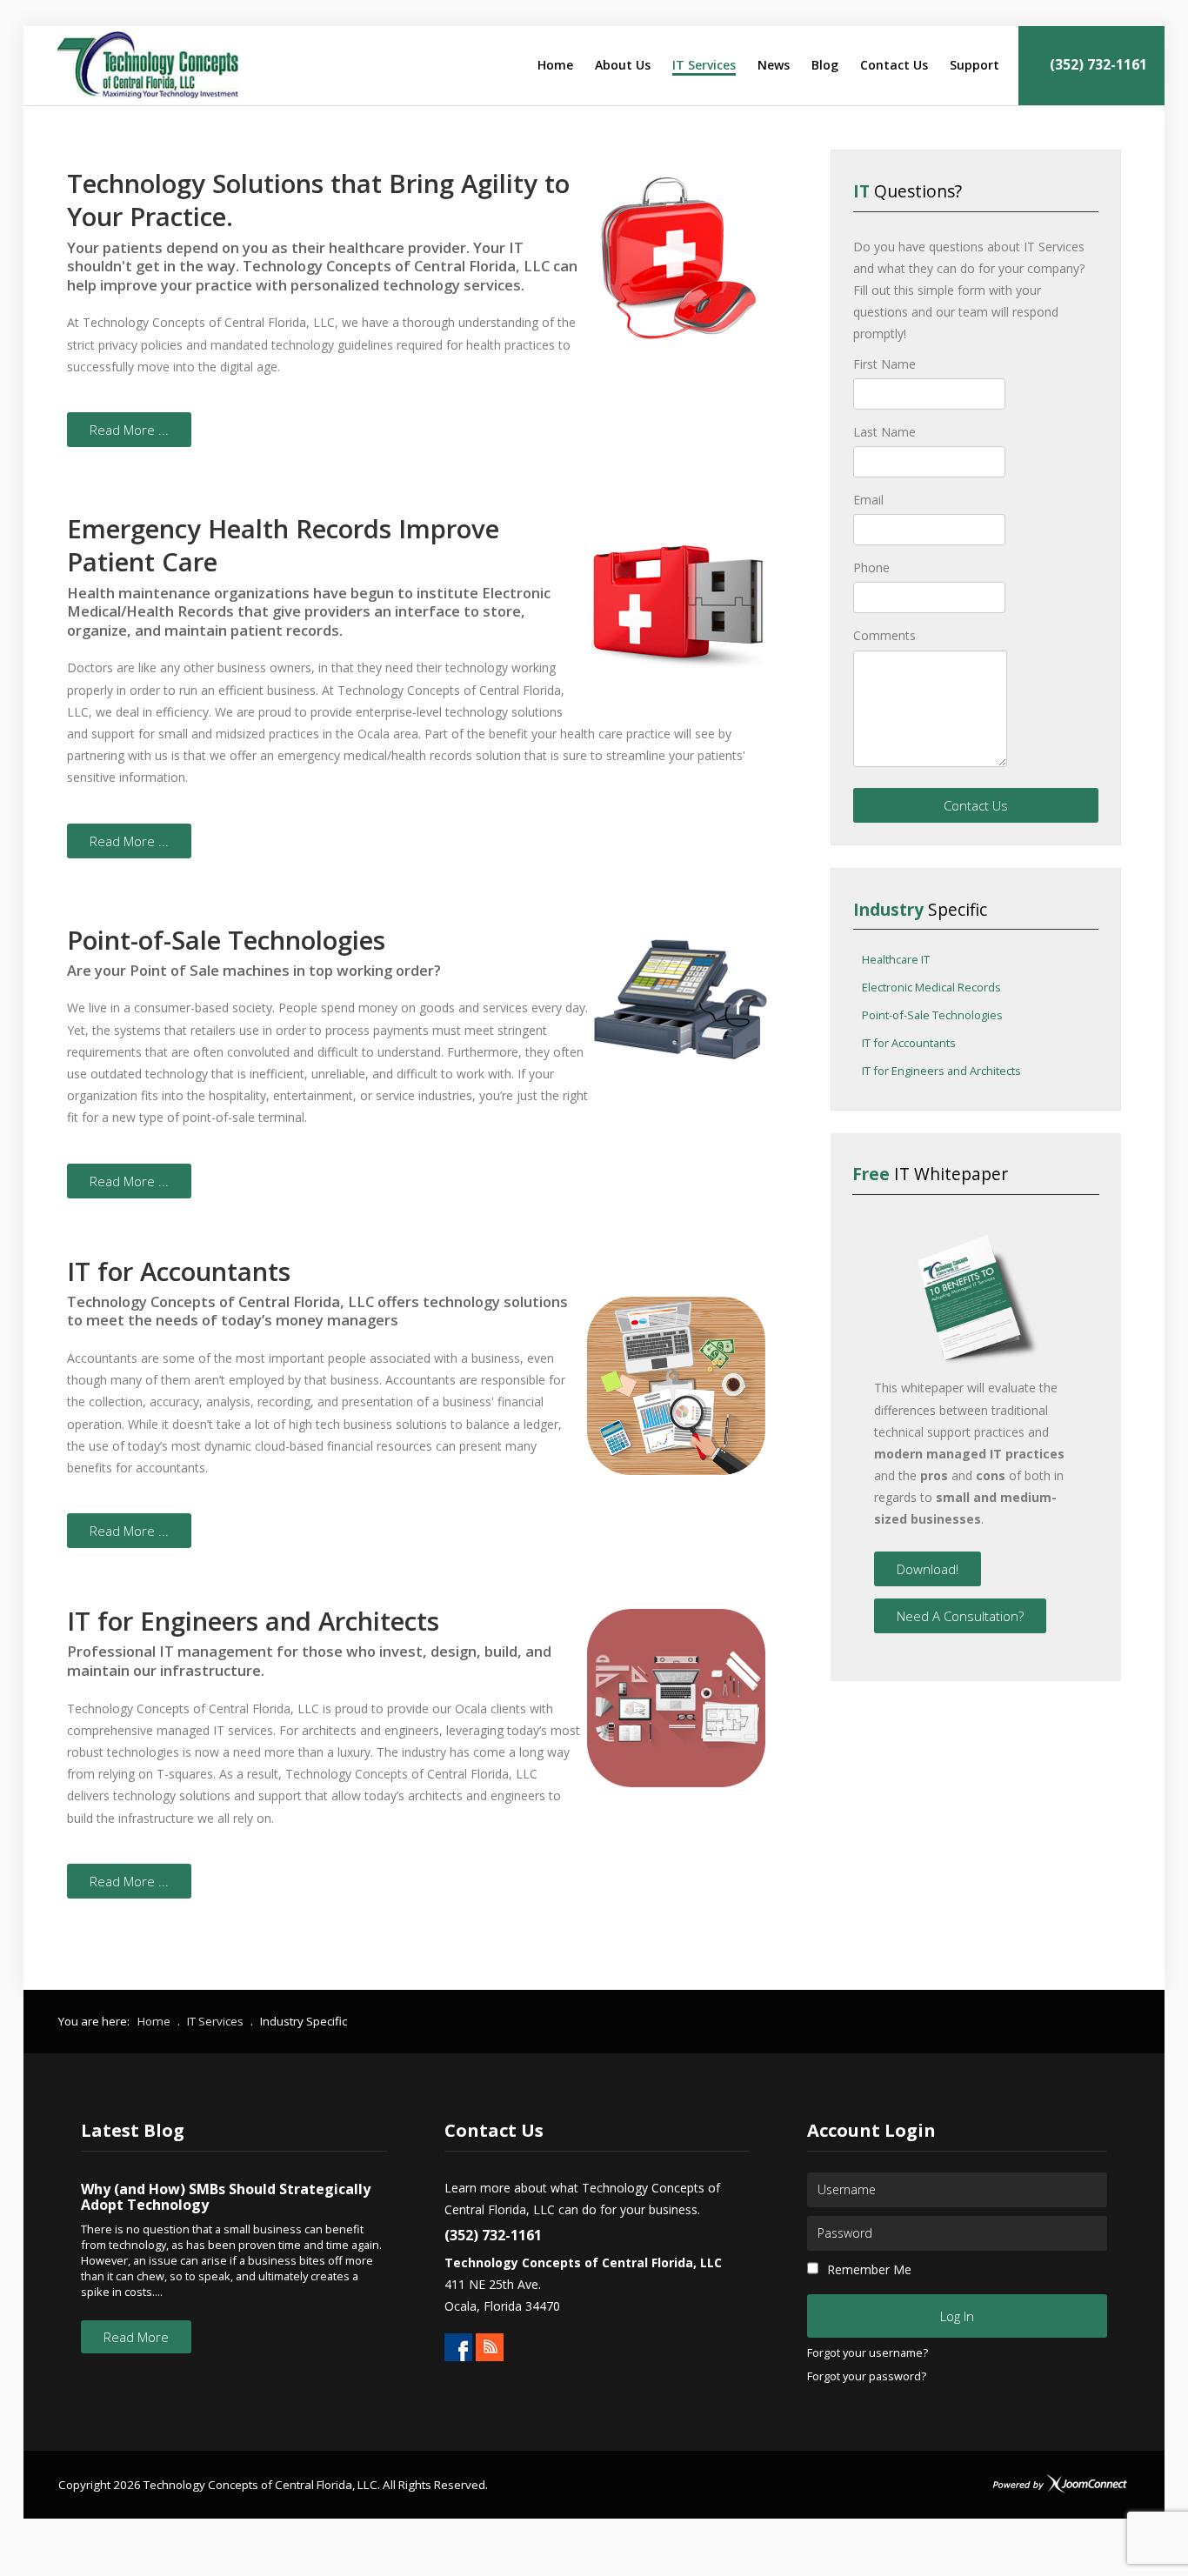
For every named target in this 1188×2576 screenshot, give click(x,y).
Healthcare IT (896, 960)
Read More (136, 2337)
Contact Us (976, 805)
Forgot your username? (868, 2353)
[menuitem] (555, 65)
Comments (884, 635)
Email (868, 500)
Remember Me (869, 2269)
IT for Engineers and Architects (941, 1071)
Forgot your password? (867, 2377)
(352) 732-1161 (1097, 65)
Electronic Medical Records (931, 988)
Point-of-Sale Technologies (932, 1016)
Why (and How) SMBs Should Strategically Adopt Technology (226, 2197)
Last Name (884, 432)
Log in (957, 2316)
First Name (884, 364)
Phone (871, 567)
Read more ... (129, 430)
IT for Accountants (909, 1044)
